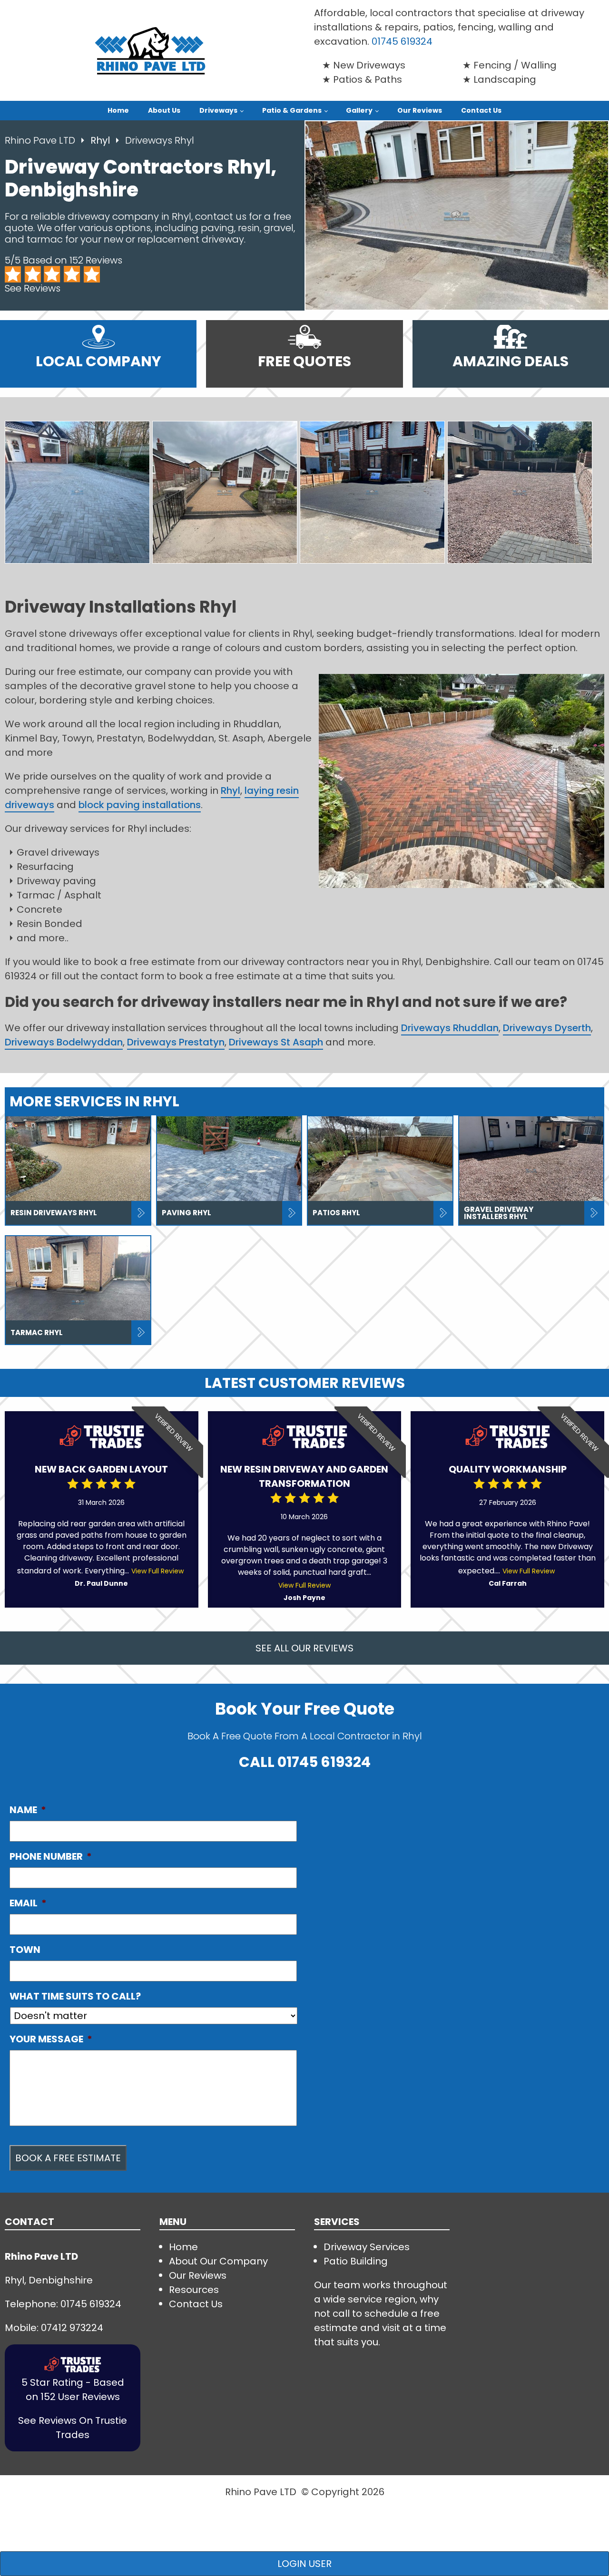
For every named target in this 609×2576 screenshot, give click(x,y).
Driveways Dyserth (547, 1028)
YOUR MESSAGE (51, 2039)
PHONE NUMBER (51, 1856)
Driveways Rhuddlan (450, 1028)
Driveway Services (367, 2247)
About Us (164, 110)
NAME (28, 1810)
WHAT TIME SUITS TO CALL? (75, 1996)
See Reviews (33, 288)
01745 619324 (402, 41)
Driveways (218, 110)
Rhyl (101, 140)
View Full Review (157, 1571)
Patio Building (356, 2261)
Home (118, 110)
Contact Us (481, 110)
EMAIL (28, 1903)
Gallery (359, 110)
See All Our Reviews (304, 1648)
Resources (194, 2290)
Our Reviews (420, 110)
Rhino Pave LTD (40, 140)
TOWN (25, 1950)
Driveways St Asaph (276, 1042)
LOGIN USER (304, 2564)
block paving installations (140, 805)
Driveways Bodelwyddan (64, 1042)
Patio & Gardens (292, 110)
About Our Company (218, 2261)
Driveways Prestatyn (176, 1042)
